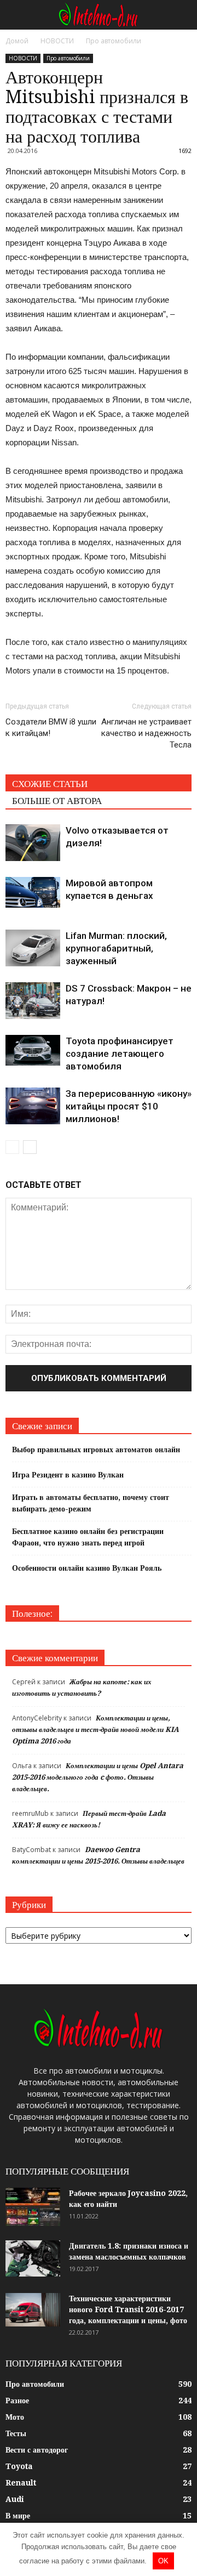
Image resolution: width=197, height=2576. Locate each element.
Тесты (16, 2433)
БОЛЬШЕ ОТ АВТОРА (57, 801)
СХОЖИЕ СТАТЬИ (50, 784)
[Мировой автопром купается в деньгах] (33, 892)
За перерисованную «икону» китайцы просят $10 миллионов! (129, 1106)
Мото (15, 2417)
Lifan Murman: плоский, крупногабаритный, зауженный (116, 948)
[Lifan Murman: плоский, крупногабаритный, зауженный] (33, 948)
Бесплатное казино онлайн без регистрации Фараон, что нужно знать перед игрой (88, 1537)
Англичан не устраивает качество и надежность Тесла (146, 733)
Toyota (19, 2466)
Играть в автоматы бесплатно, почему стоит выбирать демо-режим (91, 1503)
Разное (17, 2401)
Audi (15, 2499)
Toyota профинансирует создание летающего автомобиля (120, 1054)
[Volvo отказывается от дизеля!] (33, 843)
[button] (182, 15)
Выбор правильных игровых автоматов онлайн (96, 1450)
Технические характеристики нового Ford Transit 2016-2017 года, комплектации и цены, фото (128, 2309)
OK (163, 2561)
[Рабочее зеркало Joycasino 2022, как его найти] (33, 2207)
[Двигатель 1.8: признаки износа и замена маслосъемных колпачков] (33, 2259)
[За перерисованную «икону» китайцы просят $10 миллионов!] (33, 1106)
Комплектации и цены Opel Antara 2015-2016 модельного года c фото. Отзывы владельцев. (98, 1777)
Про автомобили (68, 58)
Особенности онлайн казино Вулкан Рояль (87, 1568)
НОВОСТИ (23, 58)
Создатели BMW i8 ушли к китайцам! (51, 727)
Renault (21, 2483)
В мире (18, 2516)
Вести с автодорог (37, 2450)
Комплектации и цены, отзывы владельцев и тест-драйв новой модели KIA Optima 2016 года (95, 1729)
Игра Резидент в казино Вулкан (68, 1475)
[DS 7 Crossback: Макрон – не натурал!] (33, 1001)
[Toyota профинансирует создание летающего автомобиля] (33, 1050)
